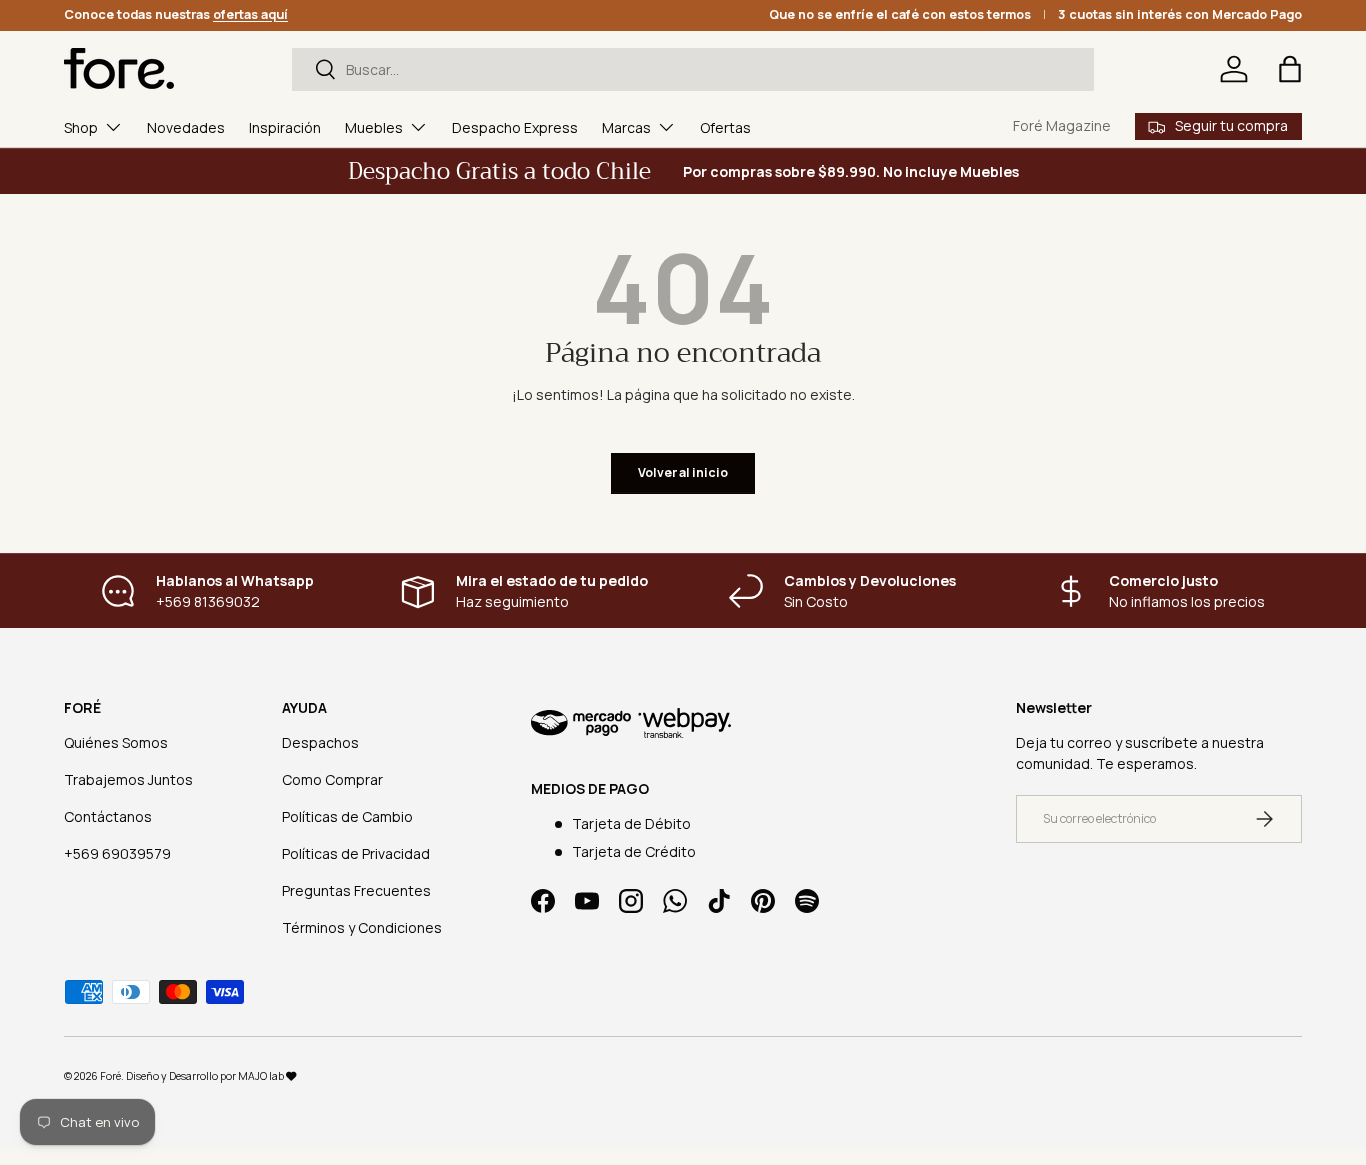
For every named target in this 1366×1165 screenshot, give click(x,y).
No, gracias (683, 826)
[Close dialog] (868, 409)
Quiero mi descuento (683, 758)
